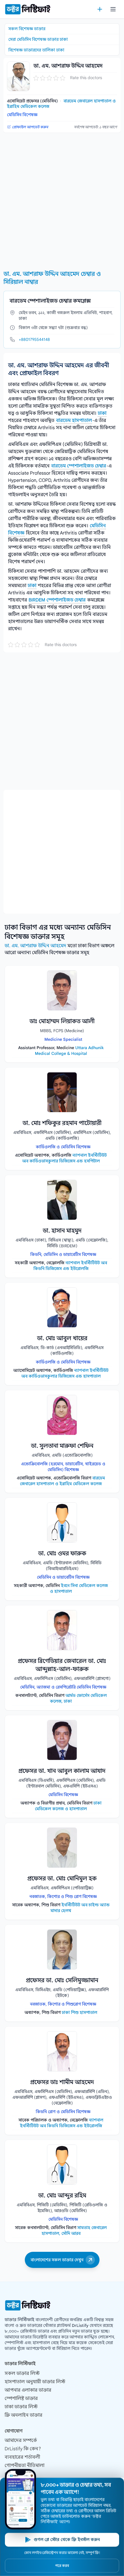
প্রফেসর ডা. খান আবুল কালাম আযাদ (62, 1771)
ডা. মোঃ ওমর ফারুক (62, 1554)
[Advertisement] (62, 199)
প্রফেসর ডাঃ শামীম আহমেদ (62, 2082)
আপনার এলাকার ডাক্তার (28, 2390)
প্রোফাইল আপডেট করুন (30, 127)
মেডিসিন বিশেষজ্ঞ (22, 115)
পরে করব (62, 2566)
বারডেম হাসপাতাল (74, 421)
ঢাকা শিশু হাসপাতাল (79, 2012)
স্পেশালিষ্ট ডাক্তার (21, 2399)
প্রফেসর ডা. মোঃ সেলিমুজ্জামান (62, 1980)
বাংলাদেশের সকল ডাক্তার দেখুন (57, 2260)
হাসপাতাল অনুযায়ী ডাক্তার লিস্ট (35, 2382)
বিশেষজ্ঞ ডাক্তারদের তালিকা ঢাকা (36, 50)
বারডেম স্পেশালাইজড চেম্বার (79, 466)
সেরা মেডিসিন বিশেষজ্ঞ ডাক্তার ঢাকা (38, 39)
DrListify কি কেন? (23, 2449)
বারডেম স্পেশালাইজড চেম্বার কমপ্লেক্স (50, 301)
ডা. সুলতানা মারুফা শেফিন (62, 1446)
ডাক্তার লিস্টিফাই (19, 2320)
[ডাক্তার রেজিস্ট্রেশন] (100, 9)
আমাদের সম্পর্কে (21, 2441)
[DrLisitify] (28, 9)
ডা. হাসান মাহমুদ (62, 1231)
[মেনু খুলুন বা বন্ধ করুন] (113, 9)
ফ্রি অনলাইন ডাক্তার (24, 2415)
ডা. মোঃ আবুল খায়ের (62, 1338)
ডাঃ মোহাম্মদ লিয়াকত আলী (62, 1021)
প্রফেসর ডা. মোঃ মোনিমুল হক (62, 1879)
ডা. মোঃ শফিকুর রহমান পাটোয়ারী (62, 1123)
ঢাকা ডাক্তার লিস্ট (21, 2407)
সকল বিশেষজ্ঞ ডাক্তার (27, 29)
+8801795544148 (34, 339)
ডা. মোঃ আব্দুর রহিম (62, 2196)
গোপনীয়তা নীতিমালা (25, 2466)
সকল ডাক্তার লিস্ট (22, 2373)
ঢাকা (102, 413)
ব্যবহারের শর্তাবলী (22, 2457)
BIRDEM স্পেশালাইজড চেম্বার (57, 600)
